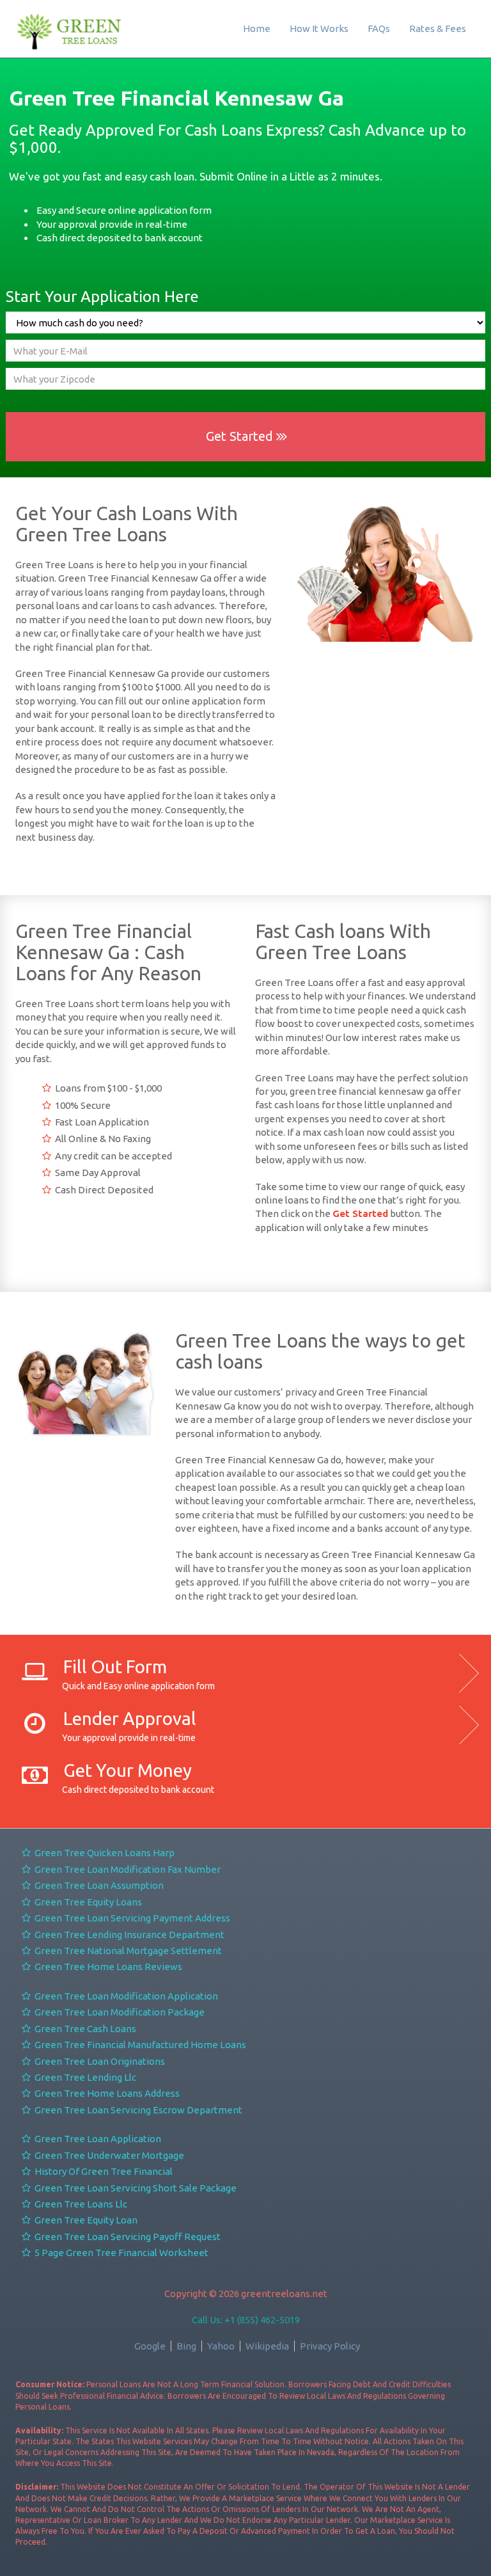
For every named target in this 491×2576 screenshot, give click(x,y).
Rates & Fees (438, 28)
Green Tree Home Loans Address (106, 2093)
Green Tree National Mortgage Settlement (127, 1951)
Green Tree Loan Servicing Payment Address (131, 1918)
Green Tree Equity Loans (87, 1902)
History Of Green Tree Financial (103, 2171)
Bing (186, 2346)
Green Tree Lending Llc (84, 2077)
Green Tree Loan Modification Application (125, 1996)
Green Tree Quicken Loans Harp (104, 1853)
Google (150, 2346)
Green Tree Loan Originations (99, 2061)
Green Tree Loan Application (97, 2139)
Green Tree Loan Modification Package (119, 2012)
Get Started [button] (241, 436)
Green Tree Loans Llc (80, 2204)
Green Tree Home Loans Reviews (107, 1967)
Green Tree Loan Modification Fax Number (127, 1869)
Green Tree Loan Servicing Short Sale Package (135, 2188)
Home (257, 28)
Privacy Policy (330, 2346)
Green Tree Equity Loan (85, 2220)
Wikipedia (267, 2346)
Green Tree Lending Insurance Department (129, 1935)
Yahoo (221, 2346)
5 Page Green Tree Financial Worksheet (121, 2253)
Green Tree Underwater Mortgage (108, 2155)
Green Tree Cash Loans (84, 2029)
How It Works (319, 28)
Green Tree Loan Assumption (98, 1885)
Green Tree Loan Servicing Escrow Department (137, 2110)
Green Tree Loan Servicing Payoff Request (127, 2237)
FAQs (379, 28)
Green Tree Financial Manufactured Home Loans (139, 2045)
